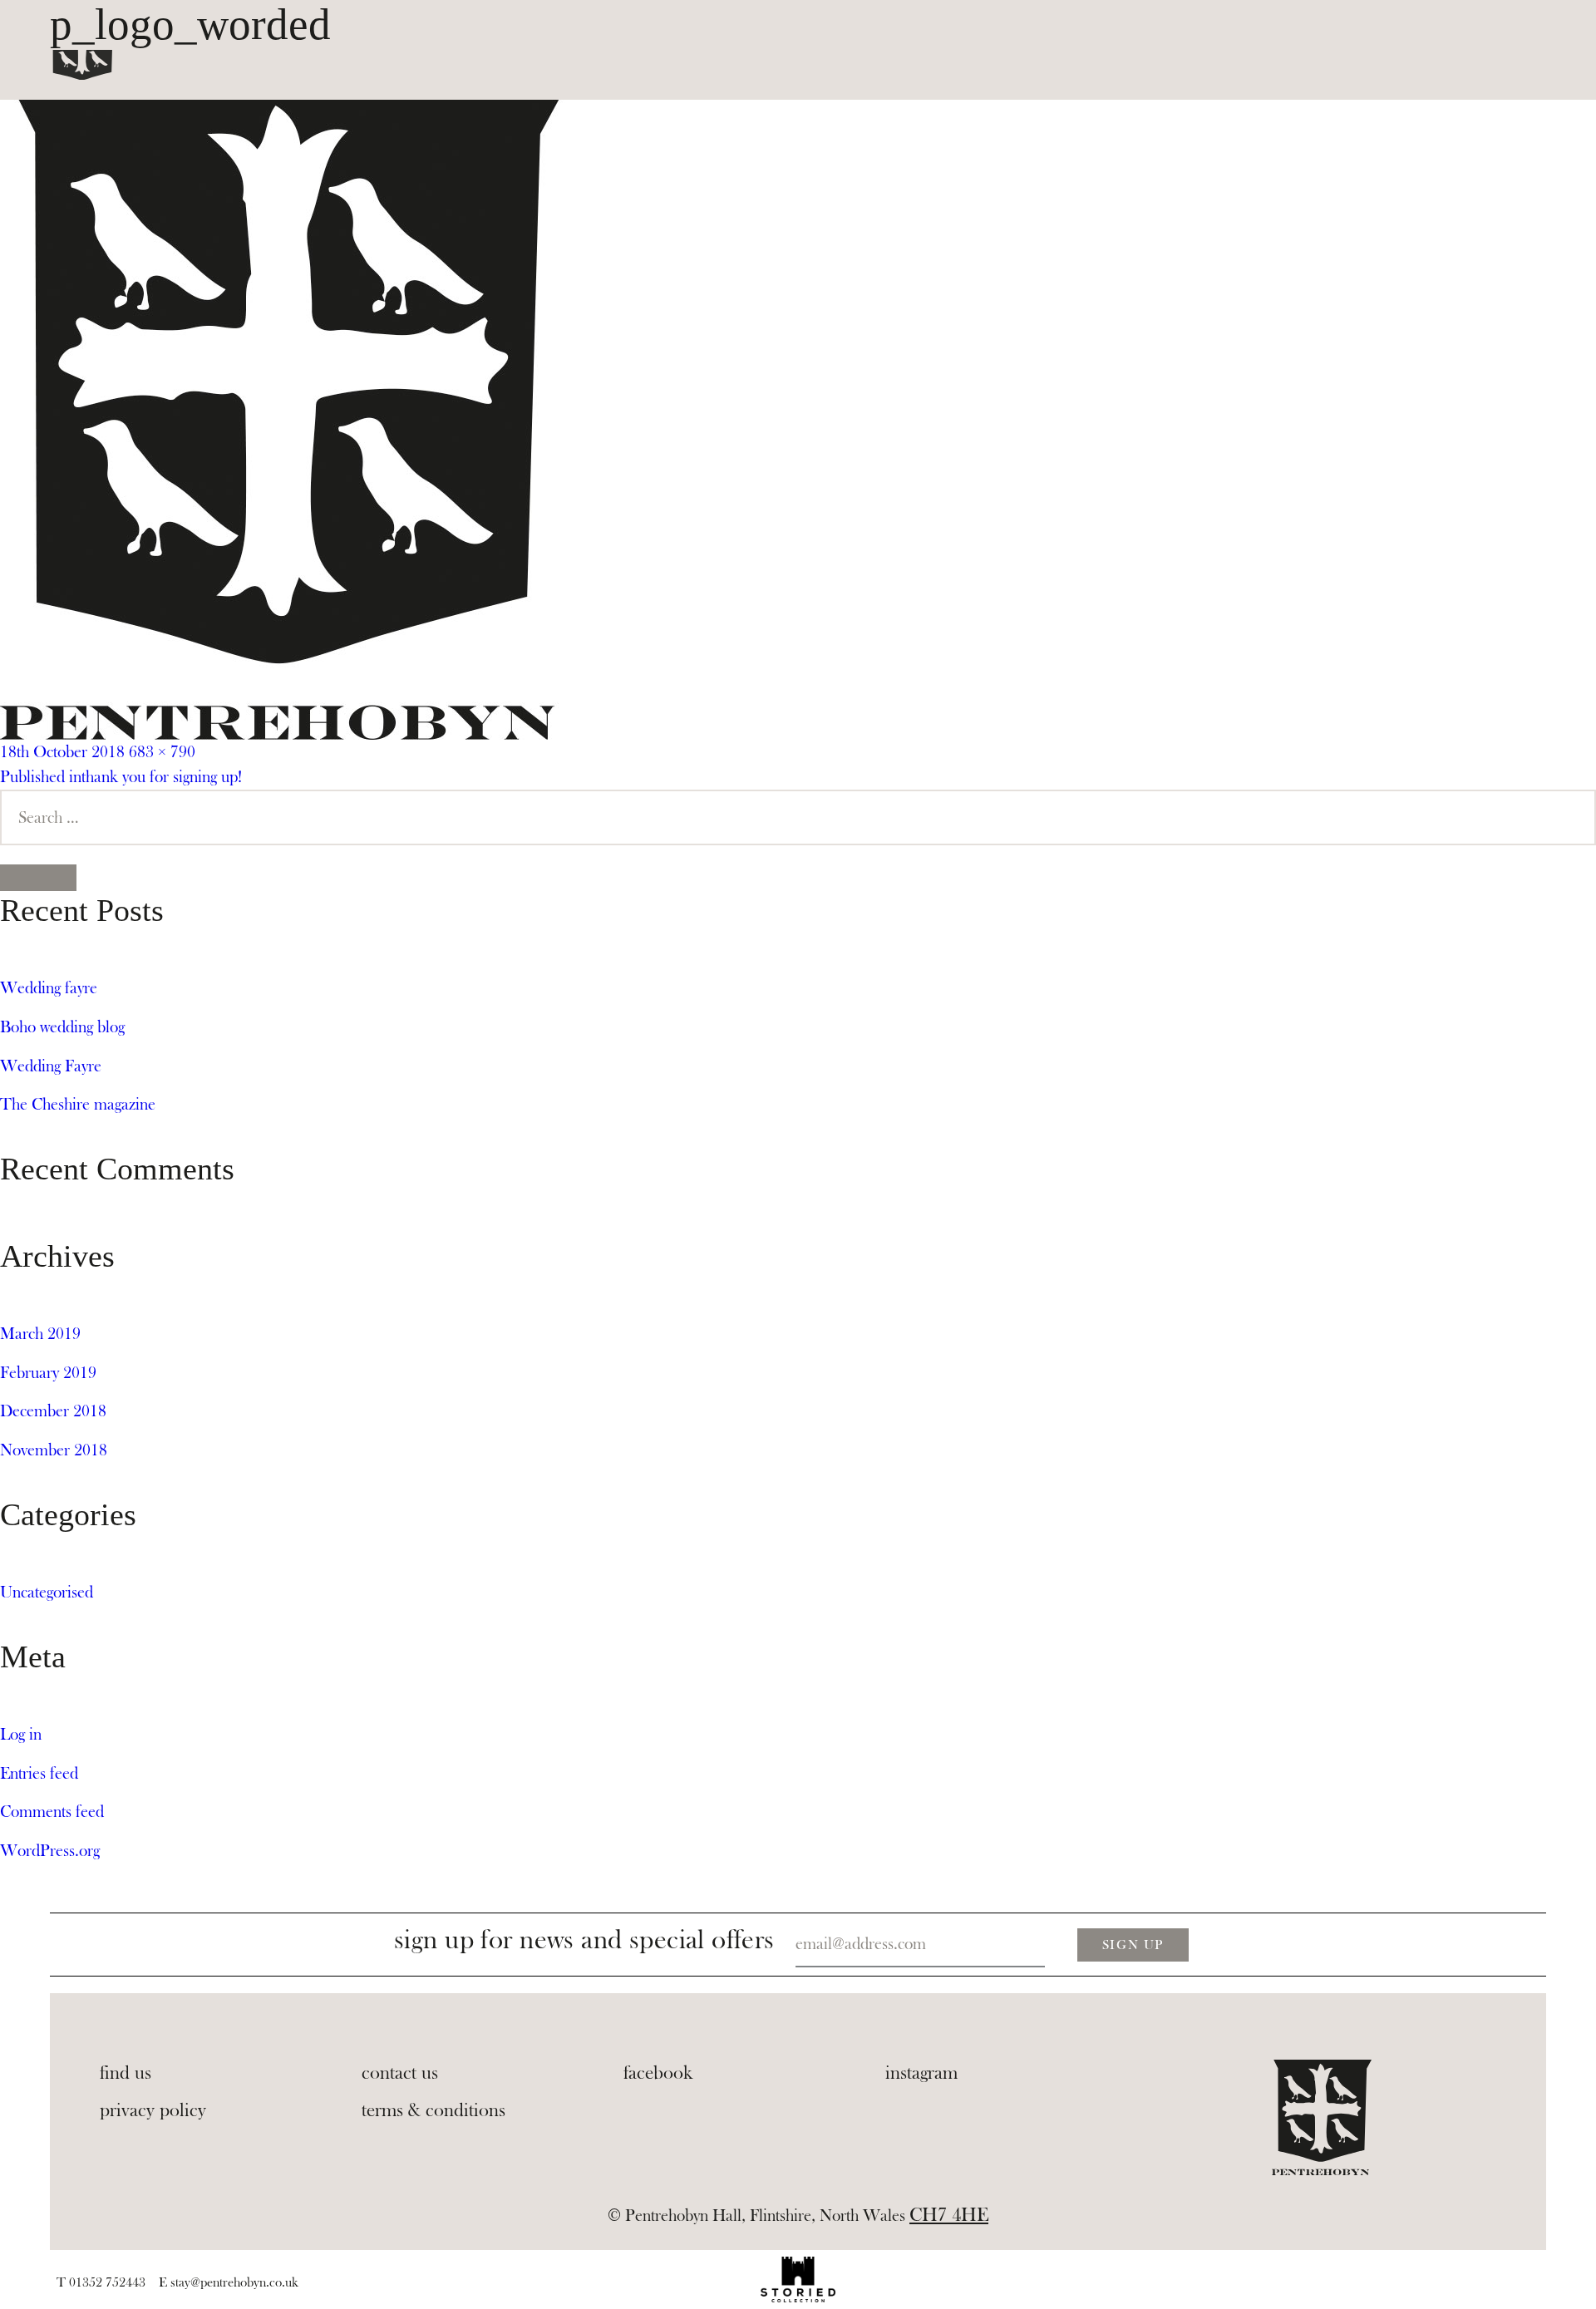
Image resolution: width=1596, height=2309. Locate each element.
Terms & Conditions (433, 2110)
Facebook (658, 2073)
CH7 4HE (949, 2215)
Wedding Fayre (51, 1066)
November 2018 (54, 1450)
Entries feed (39, 1773)
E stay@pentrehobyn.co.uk (229, 2282)
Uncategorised (47, 1592)
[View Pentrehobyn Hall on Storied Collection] (798, 2279)
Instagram (921, 2073)
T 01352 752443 (101, 2282)
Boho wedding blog (62, 1027)
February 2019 (48, 1373)
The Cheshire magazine (78, 1104)
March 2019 (40, 1334)
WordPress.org (50, 1851)
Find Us (126, 2073)
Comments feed (52, 1812)
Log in (21, 1734)
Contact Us (400, 2073)
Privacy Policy (153, 2110)
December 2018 (53, 1411)
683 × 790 (162, 752)
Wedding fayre (49, 988)
